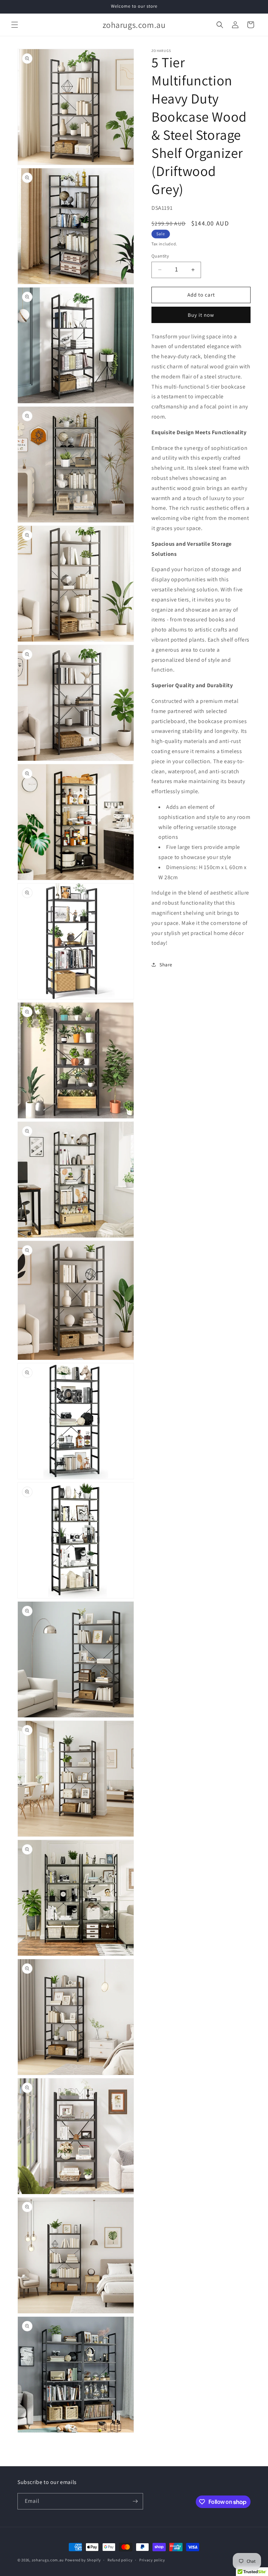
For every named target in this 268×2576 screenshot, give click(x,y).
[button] (15, 25)
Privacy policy (152, 2560)
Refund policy (120, 2560)
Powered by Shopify (83, 2560)
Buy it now (201, 315)
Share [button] (166, 965)
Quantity (160, 256)
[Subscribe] (135, 2501)
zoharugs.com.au (48, 2560)
